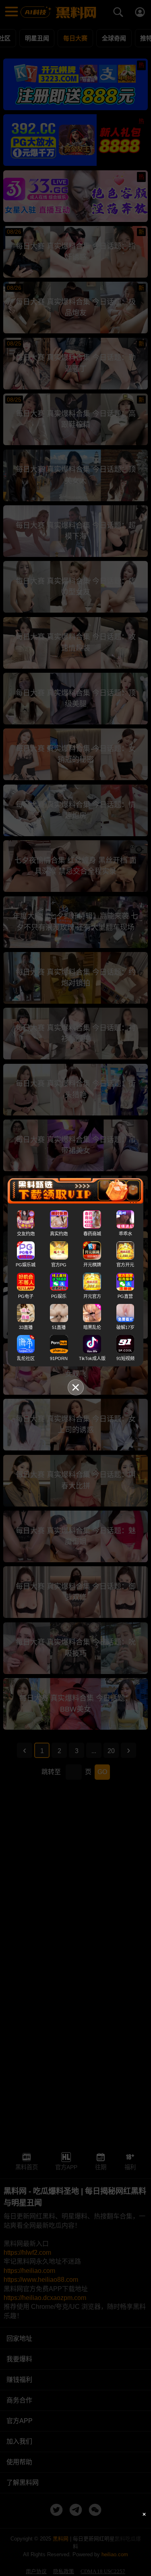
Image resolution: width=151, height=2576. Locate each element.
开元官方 (92, 1296)
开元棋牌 (92, 1265)
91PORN (59, 1358)
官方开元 (125, 1265)
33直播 (26, 1327)
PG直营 (125, 1296)
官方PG (59, 1265)
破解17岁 (125, 1327)
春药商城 (92, 1234)
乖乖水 (125, 1234)
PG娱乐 (59, 1296)
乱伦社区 (26, 1358)
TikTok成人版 (92, 1358)
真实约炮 (59, 1234)
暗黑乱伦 (92, 1327)
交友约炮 (26, 1234)
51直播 (59, 1327)
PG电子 (26, 1296)
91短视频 (125, 1358)
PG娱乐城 (26, 1265)
